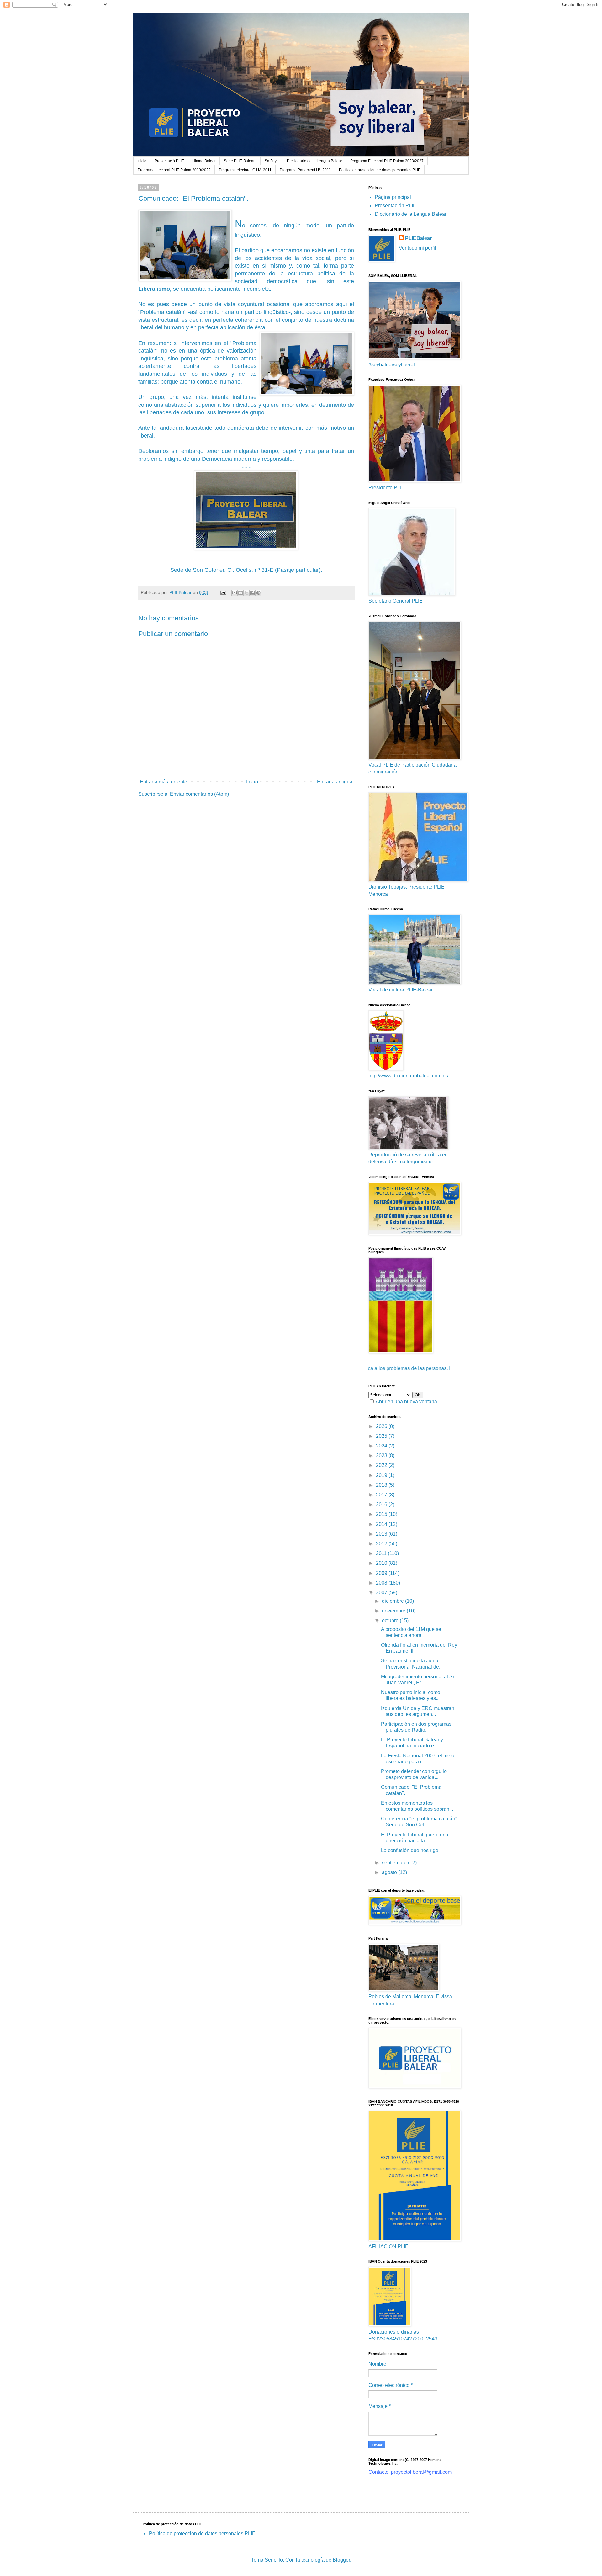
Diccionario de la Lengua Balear (314, 161)
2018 (382, 1485)
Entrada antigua (335, 782)
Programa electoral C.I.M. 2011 (245, 170)
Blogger (341, 2560)
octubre (391, 1620)
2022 (382, 1465)
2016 (382, 1504)
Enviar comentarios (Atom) (199, 794)
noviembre (394, 1611)
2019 (382, 1475)
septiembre (395, 1863)
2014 (382, 1524)
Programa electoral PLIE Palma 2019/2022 (174, 170)
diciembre (393, 1601)
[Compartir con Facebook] (252, 593)
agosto (390, 1872)
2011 (382, 1553)
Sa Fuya (272, 161)
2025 (382, 1436)
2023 (382, 1455)
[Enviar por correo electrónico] (235, 593)
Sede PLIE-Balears (240, 161)
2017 (382, 1495)
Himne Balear (204, 161)
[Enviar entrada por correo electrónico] (223, 592)
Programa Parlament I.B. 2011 (305, 170)
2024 (382, 1446)
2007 (382, 1593)
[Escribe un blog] (240, 593)
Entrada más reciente (164, 782)
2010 (382, 1563)
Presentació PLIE (169, 161)
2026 (382, 1426)
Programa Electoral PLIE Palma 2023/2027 (387, 161)
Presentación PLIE (396, 206)
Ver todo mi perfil (417, 248)
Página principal (393, 197)
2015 (382, 1514)
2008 (382, 1583)
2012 (382, 1544)
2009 (382, 1573)
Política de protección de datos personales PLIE (380, 170)
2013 (382, 1534)
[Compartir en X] (246, 593)
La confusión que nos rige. (410, 1850)
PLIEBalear (418, 238)
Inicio (142, 161)
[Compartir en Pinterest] (258, 593)
